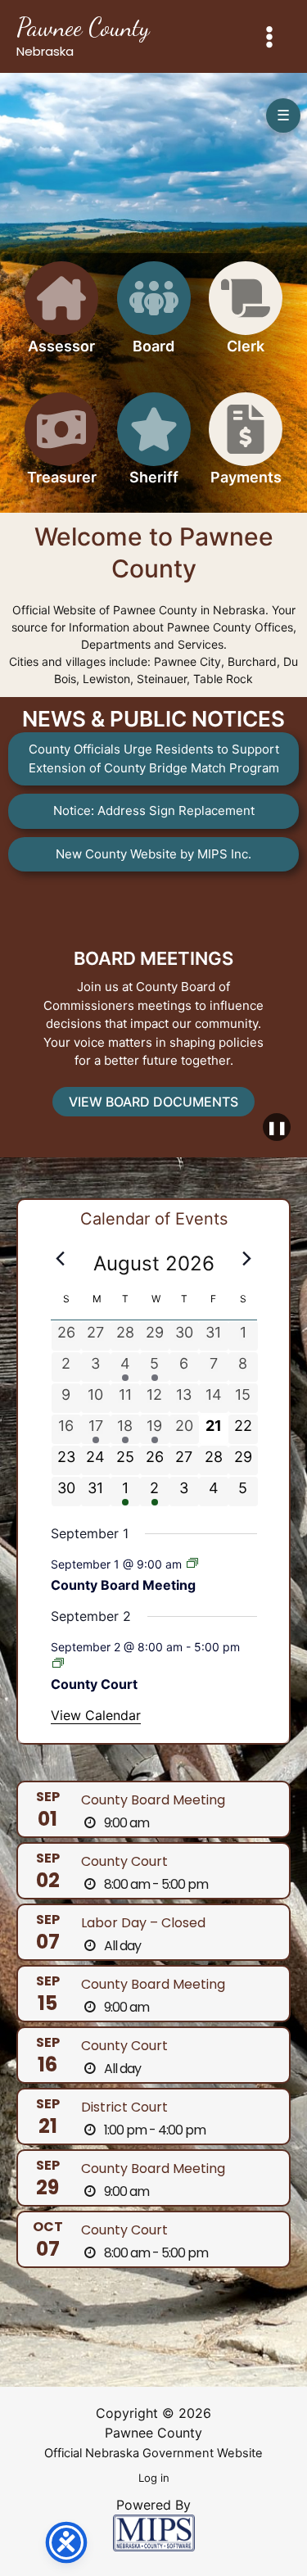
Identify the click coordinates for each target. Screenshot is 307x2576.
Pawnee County (83, 27)
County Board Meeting (123, 1585)
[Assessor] (61, 317)
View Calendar (96, 1715)
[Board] (154, 317)
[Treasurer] (61, 448)
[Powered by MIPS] (154, 2532)
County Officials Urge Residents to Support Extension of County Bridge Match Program (154, 758)
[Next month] (247, 1259)
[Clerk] (246, 317)
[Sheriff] (154, 448)
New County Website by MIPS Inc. (153, 854)
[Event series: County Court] (58, 1663)
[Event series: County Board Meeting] (192, 1563)
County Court (94, 1684)
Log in (154, 2478)
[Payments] (246, 448)
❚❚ (277, 1127)
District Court (124, 2107)
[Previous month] (61, 1259)
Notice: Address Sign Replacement (154, 810)
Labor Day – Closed (143, 1923)
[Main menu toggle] (270, 36)
